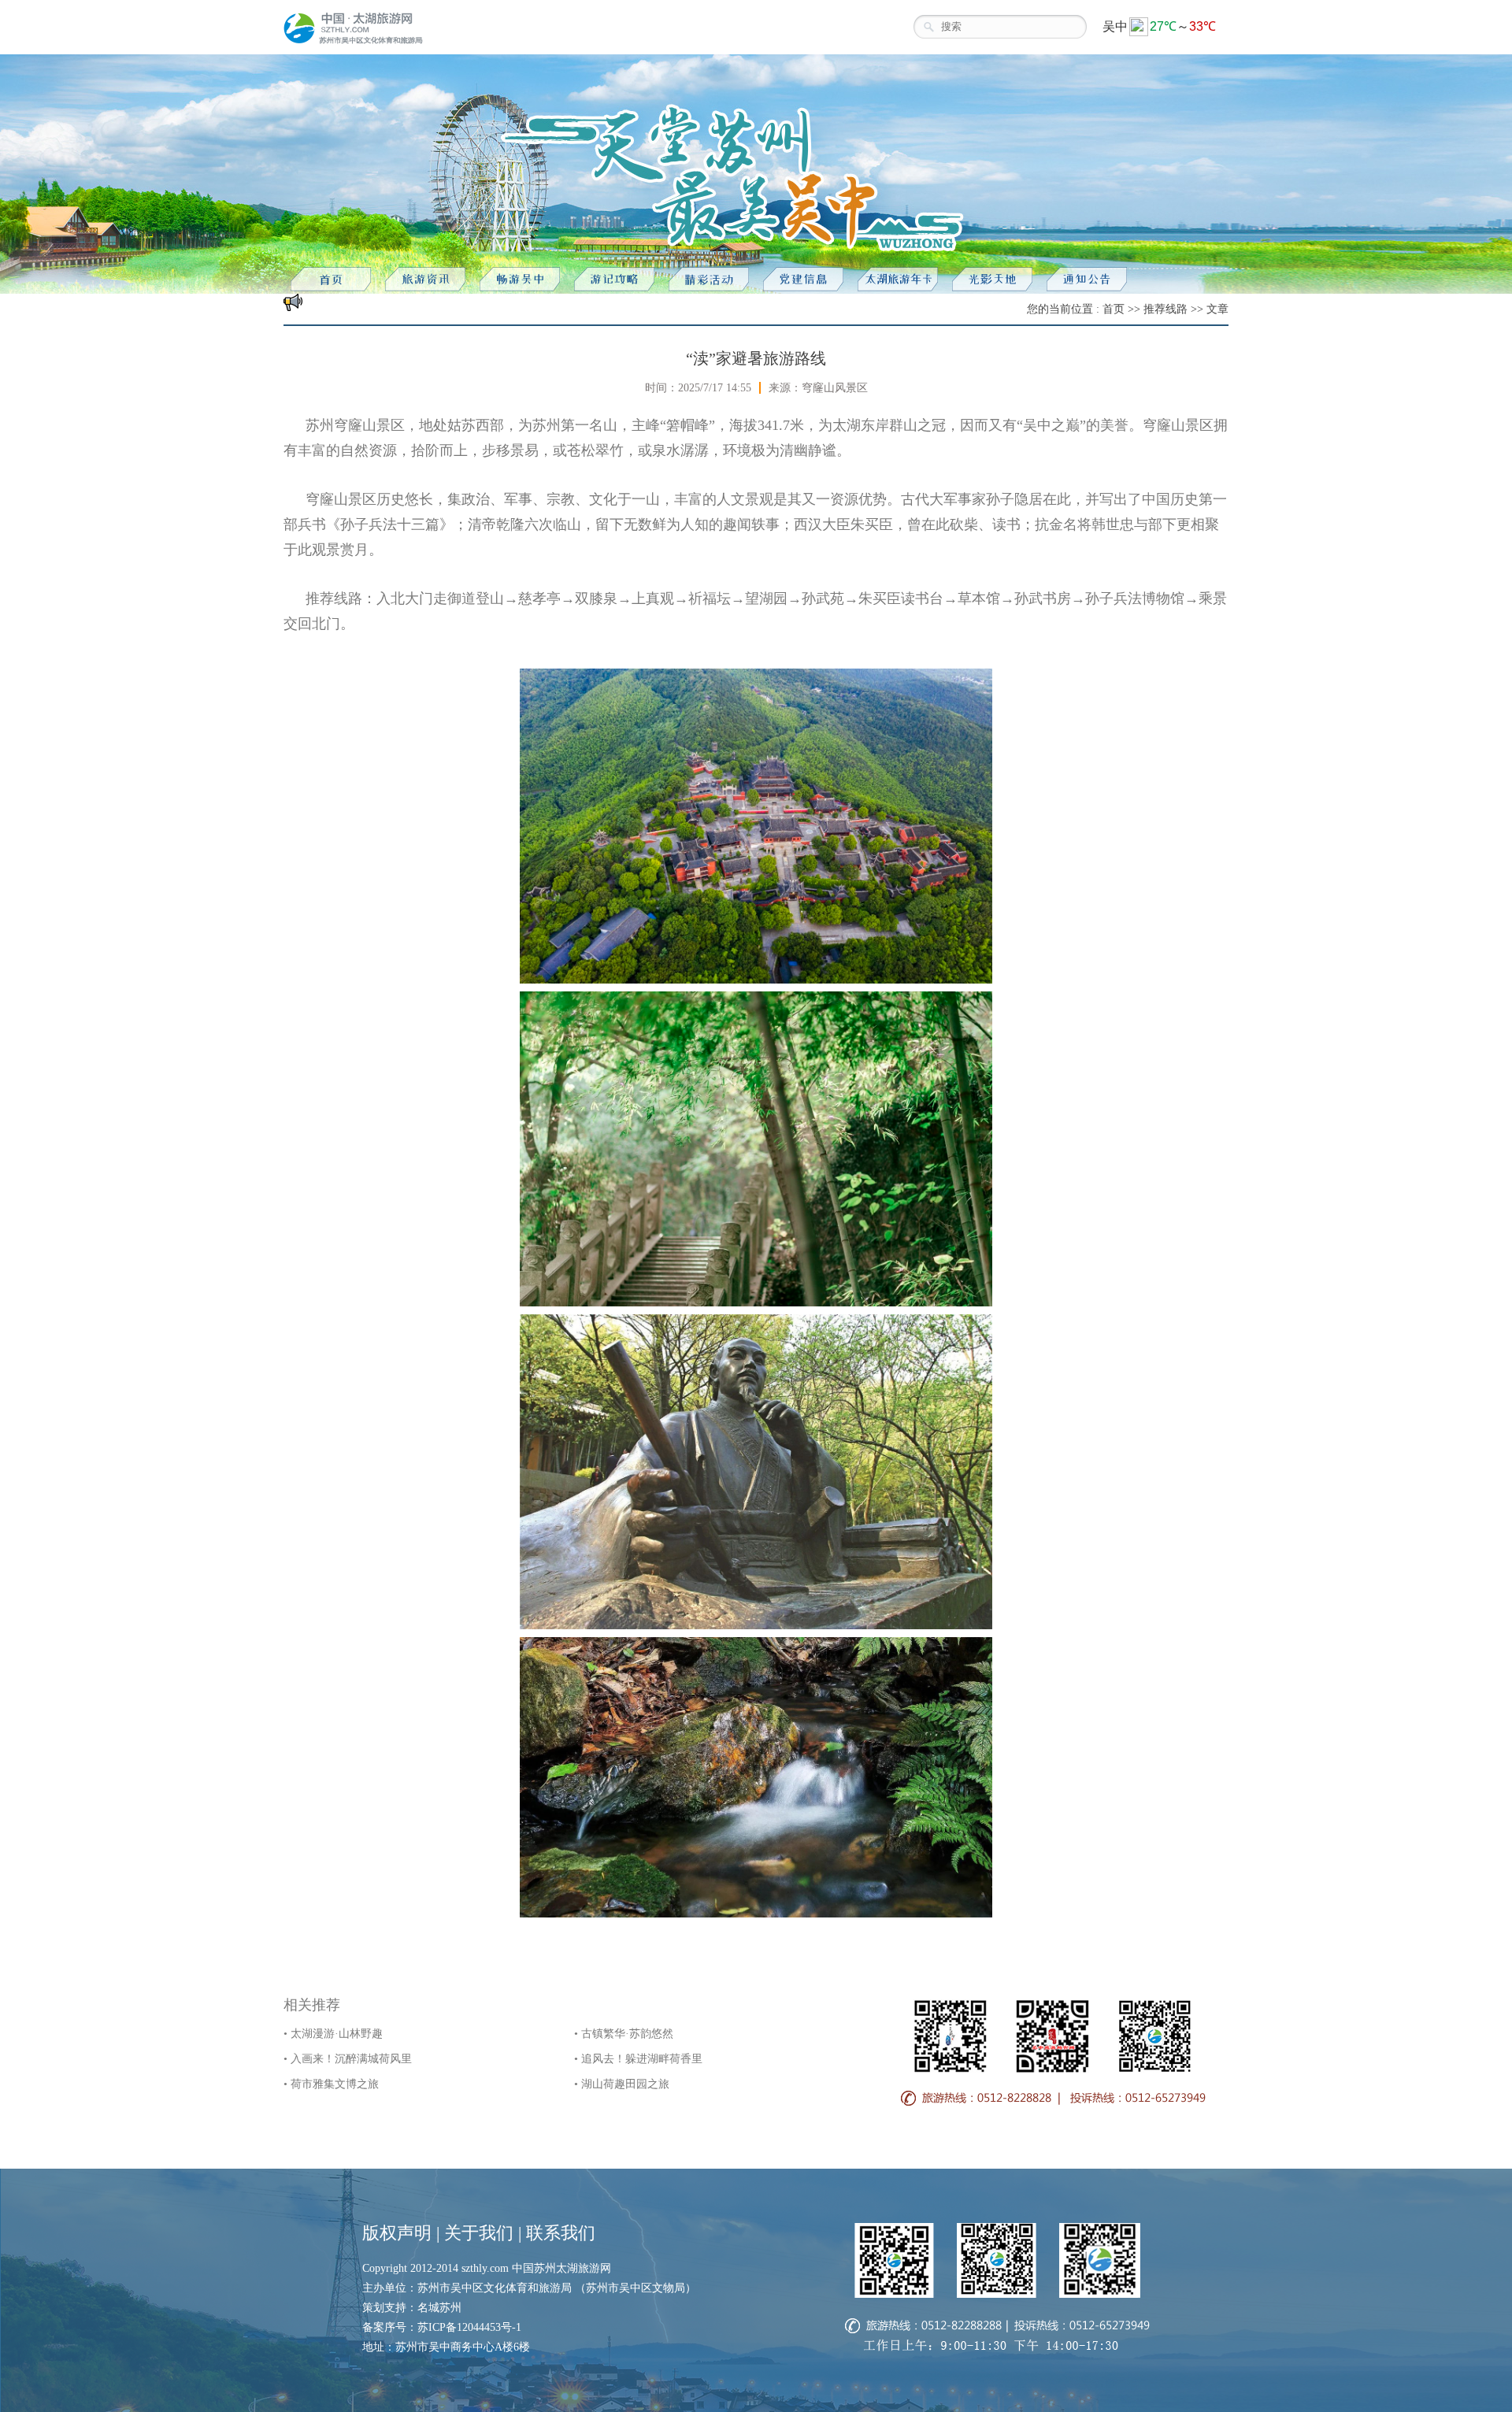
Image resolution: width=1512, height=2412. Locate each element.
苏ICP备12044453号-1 (469, 2327)
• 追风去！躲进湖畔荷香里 (638, 2059)
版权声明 (397, 2233)
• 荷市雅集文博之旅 (331, 2084)
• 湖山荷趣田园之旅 (622, 2084)
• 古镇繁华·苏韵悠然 (624, 2034)
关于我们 (479, 2233)
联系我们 (561, 2233)
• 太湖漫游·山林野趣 (333, 2034)
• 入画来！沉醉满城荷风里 (348, 2059)
